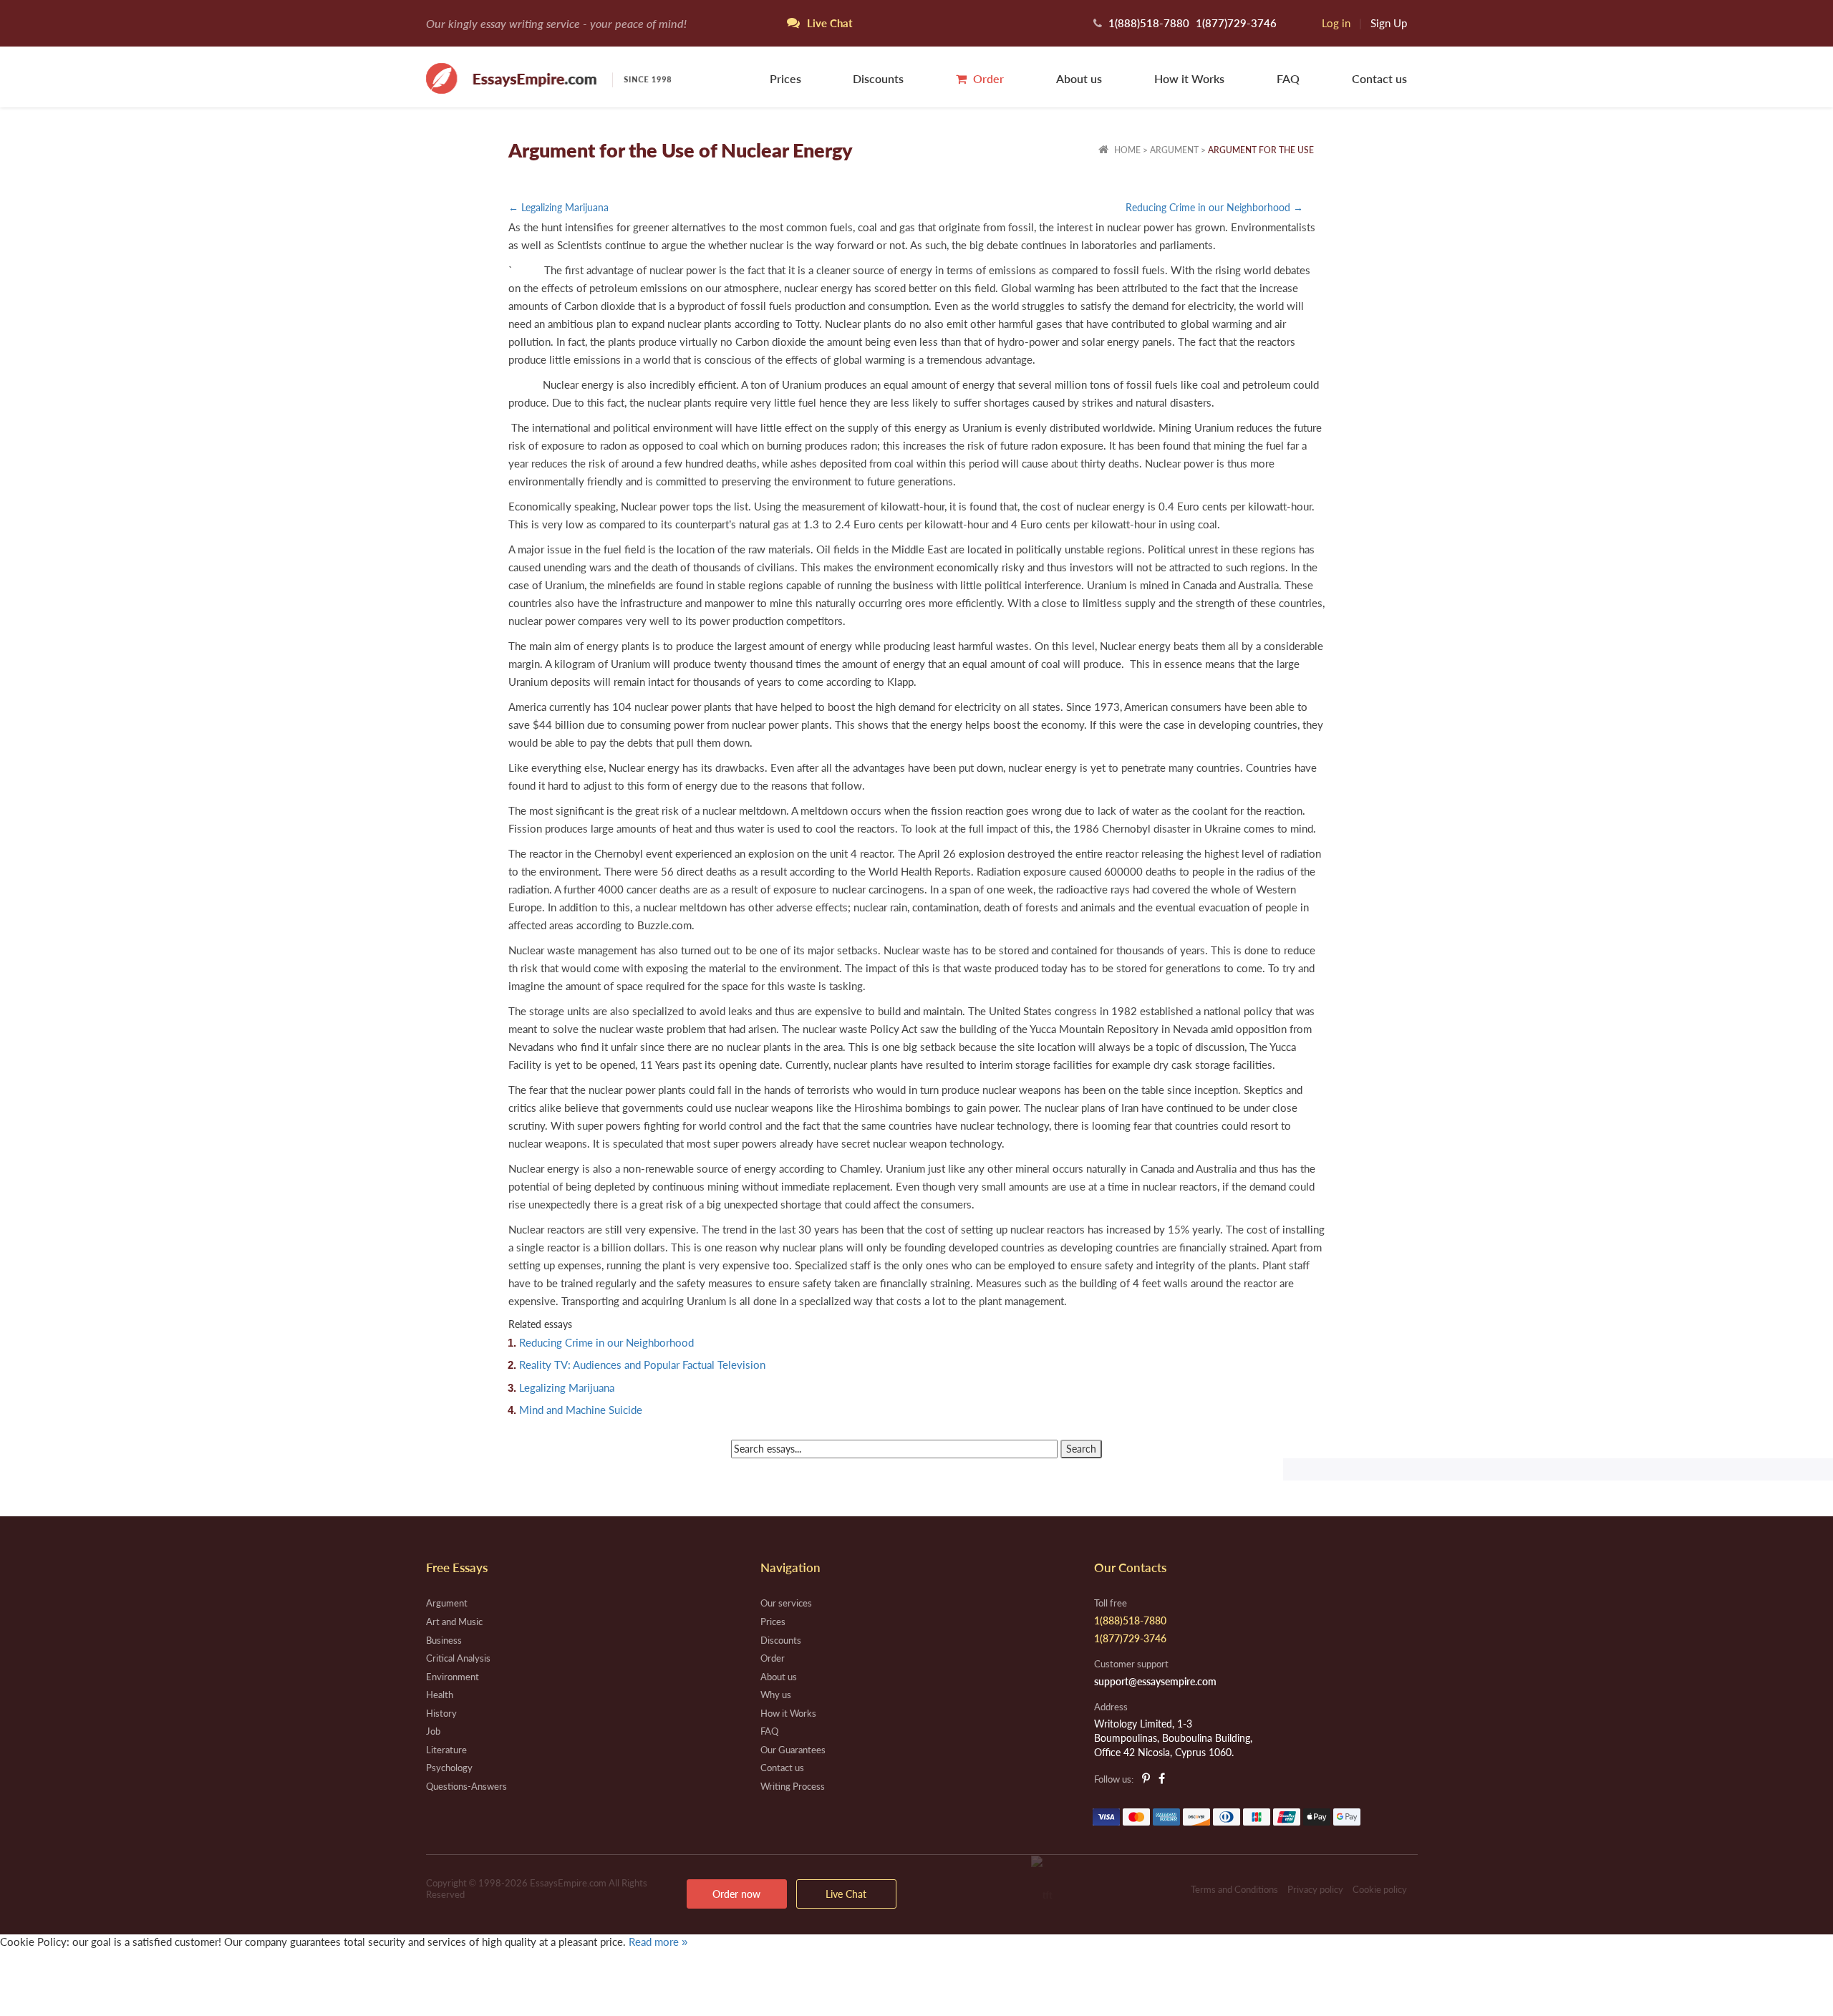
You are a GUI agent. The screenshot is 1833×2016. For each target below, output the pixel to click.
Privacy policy (1315, 1889)
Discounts (878, 78)
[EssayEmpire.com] (548, 77)
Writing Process (793, 1786)
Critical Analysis (458, 1658)
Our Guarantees (793, 1750)
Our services (786, 1603)
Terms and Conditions (1234, 1889)
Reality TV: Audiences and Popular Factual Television (642, 1365)
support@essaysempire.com (1155, 1681)
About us (1079, 78)
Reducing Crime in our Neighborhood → (1214, 207)
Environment (453, 1677)
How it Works (1189, 78)
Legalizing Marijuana (567, 1387)
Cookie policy (1380, 1889)
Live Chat (846, 1894)
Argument (1174, 150)
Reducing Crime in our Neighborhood (606, 1342)
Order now (736, 1894)
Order (987, 78)
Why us (776, 1695)
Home (1126, 150)
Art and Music (454, 1622)
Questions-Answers (466, 1786)
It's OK (50, 1972)
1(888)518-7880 (1149, 23)
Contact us (1379, 78)
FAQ (1288, 78)
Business (444, 1640)
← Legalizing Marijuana (558, 207)
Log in (1336, 23)
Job (433, 1731)
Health (440, 1695)
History (441, 1713)
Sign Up (1389, 23)
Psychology (449, 1768)
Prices (785, 78)
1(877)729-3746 (1236, 23)
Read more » (658, 1942)
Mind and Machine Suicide (581, 1410)
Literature (446, 1750)
